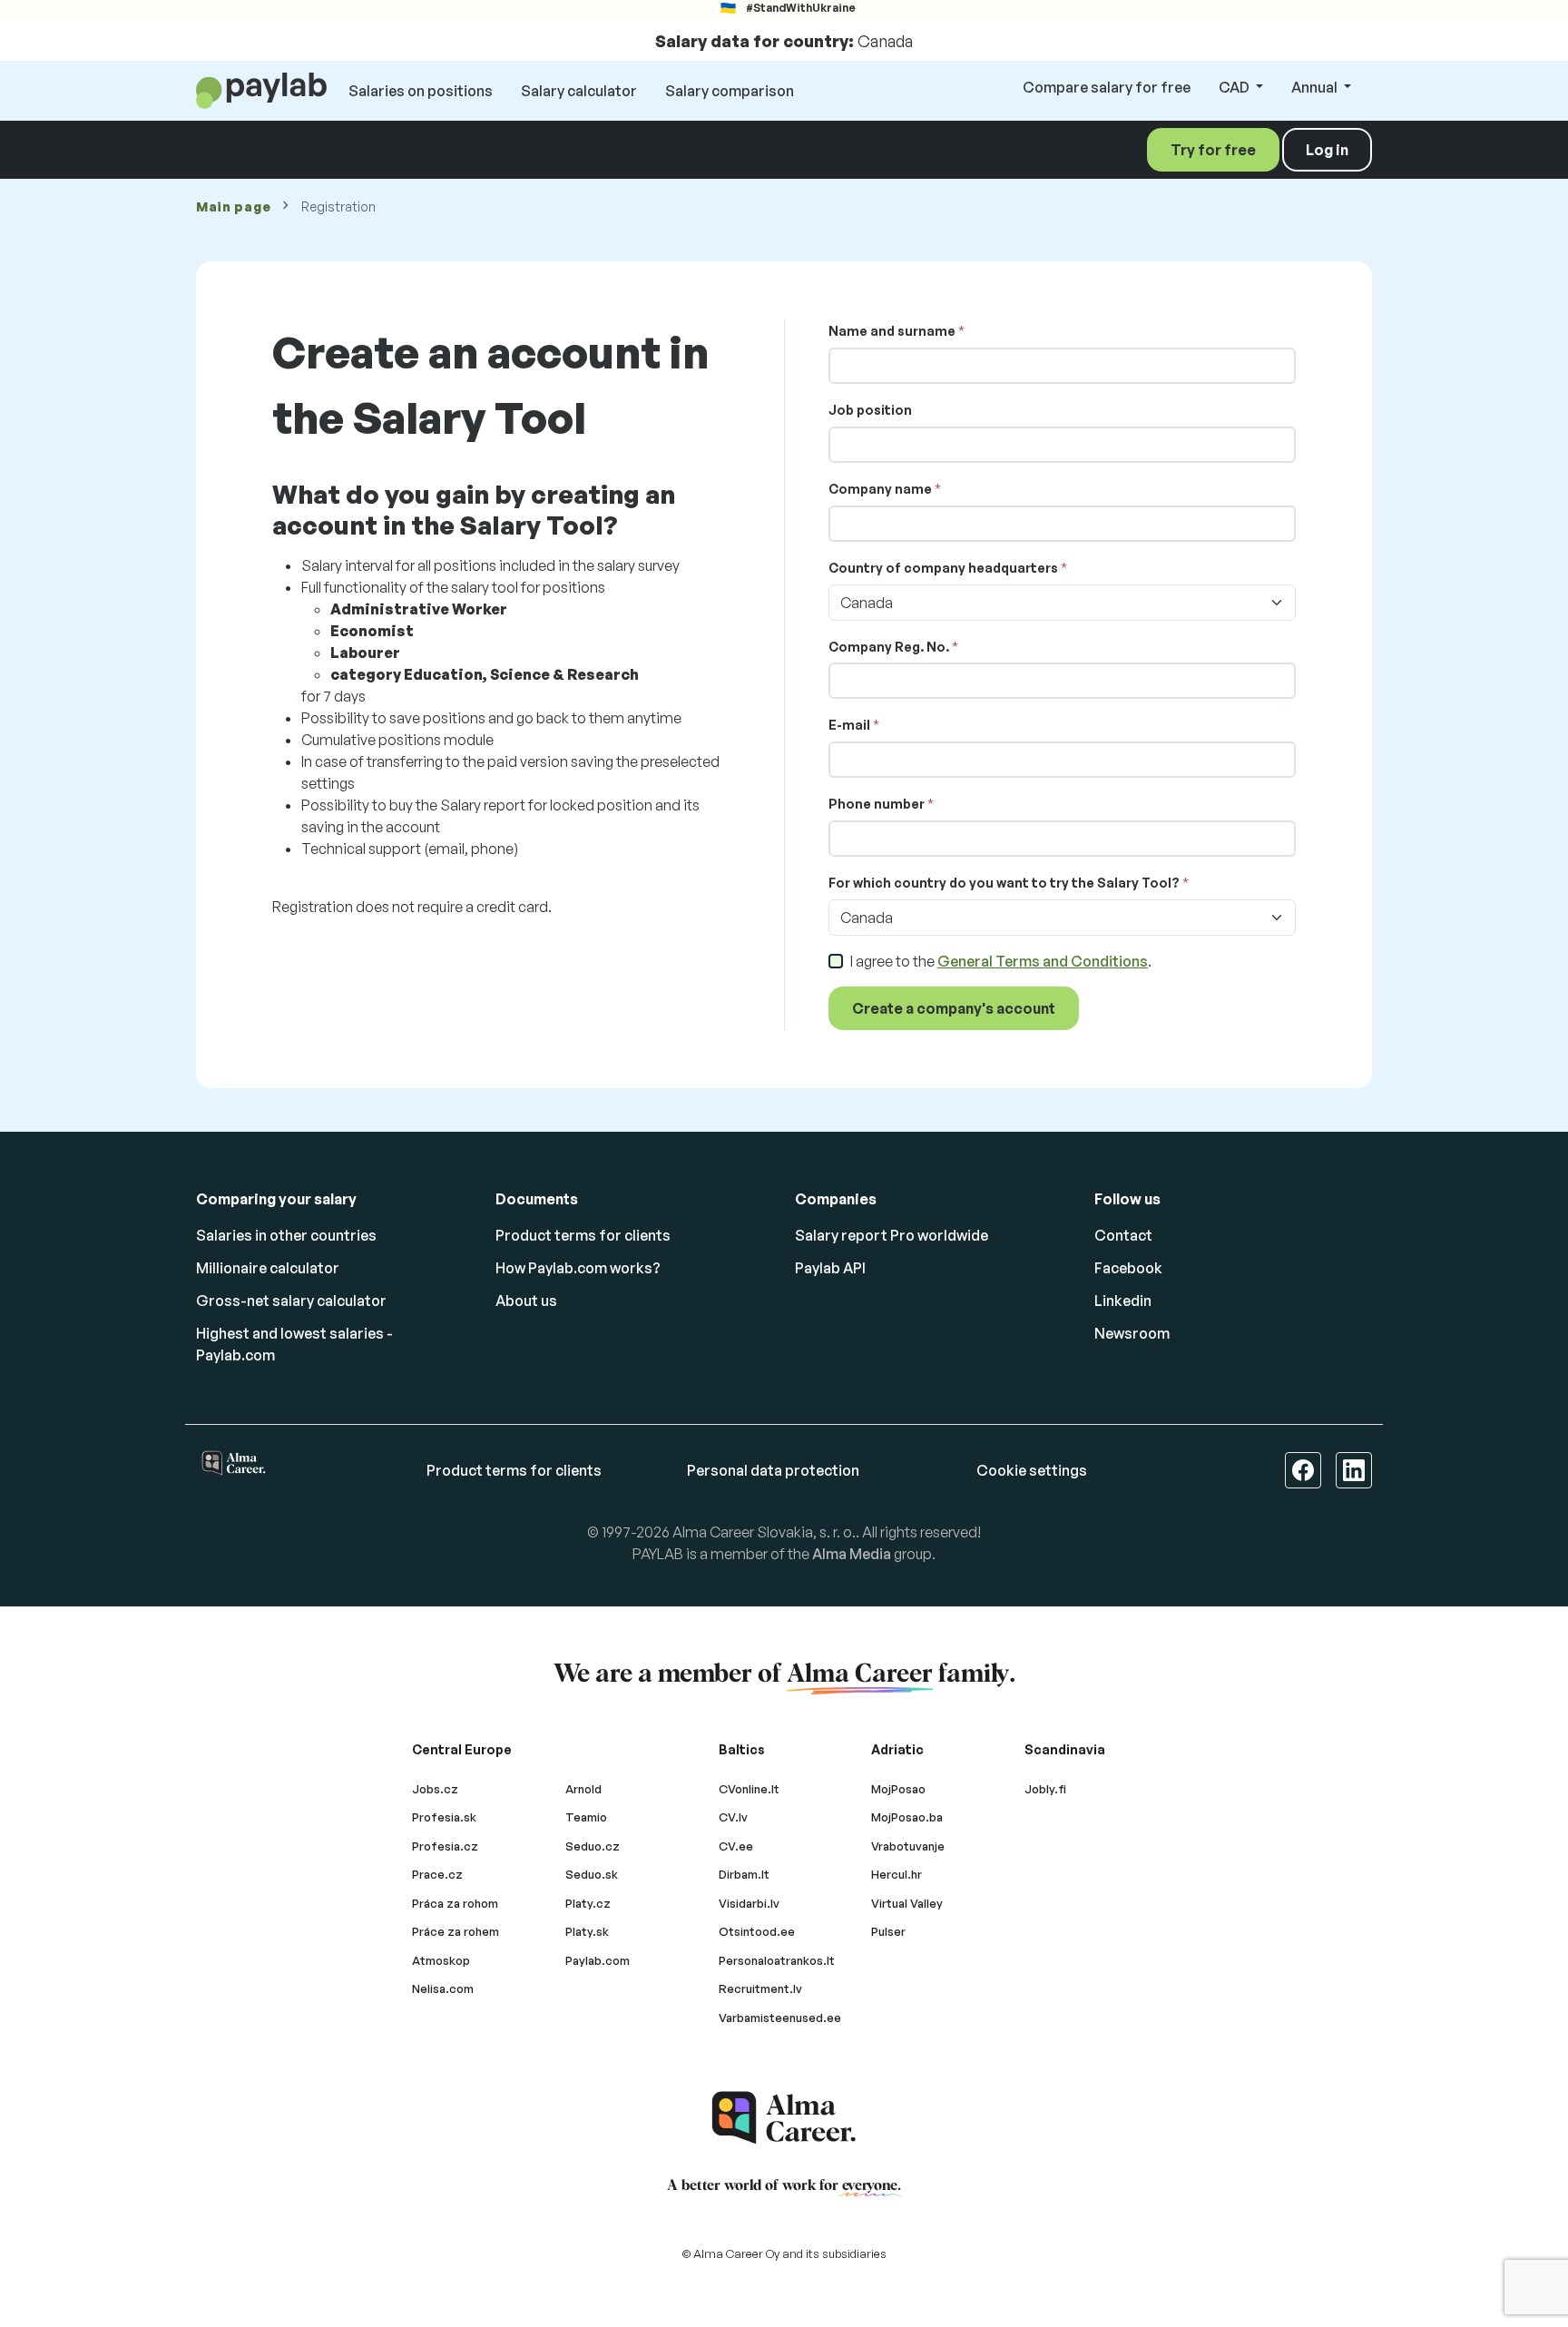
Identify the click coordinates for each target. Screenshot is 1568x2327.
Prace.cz (437, 1874)
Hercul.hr (897, 1874)
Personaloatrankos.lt (777, 1960)
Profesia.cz (445, 1846)
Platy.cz (588, 1903)
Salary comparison (730, 91)
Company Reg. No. (889, 647)
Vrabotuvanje (908, 1846)
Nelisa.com (443, 1988)
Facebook (1128, 1268)
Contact (1123, 1235)
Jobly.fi (1045, 1789)
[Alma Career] (784, 2118)
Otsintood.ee (757, 1931)
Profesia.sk (444, 1817)
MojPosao (898, 1789)
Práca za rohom (455, 1903)
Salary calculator (579, 91)
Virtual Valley (907, 1903)
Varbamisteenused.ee (780, 2018)
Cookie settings (1032, 1470)
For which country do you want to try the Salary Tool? (1004, 883)
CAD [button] (1235, 87)
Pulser (888, 1931)
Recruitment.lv (760, 1988)
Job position (870, 410)
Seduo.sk (592, 1874)
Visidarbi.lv (749, 1903)
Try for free (1213, 150)
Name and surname (892, 331)
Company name (880, 489)
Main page (233, 206)
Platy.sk (587, 1931)
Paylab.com (598, 1960)
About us (526, 1301)
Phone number (877, 804)
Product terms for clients (583, 1235)
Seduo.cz (593, 1846)
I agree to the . (1001, 961)
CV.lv (733, 1817)
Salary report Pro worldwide (892, 1235)
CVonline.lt (749, 1789)
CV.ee (736, 1846)
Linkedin (1123, 1301)
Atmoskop (441, 1960)
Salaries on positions (421, 91)
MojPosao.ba (907, 1817)
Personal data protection (773, 1470)
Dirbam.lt (744, 1874)
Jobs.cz (435, 1789)
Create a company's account (954, 1008)
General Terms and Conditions (1043, 961)
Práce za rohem (456, 1931)
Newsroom (1132, 1333)
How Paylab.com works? (578, 1268)
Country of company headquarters (943, 568)
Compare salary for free (1107, 87)
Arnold (583, 1789)
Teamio (586, 1817)
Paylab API (830, 1268)
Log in (1327, 150)
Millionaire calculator (268, 1268)
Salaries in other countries (286, 1235)
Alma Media (852, 1554)
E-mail (849, 725)
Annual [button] (1316, 87)
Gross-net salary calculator (291, 1301)
